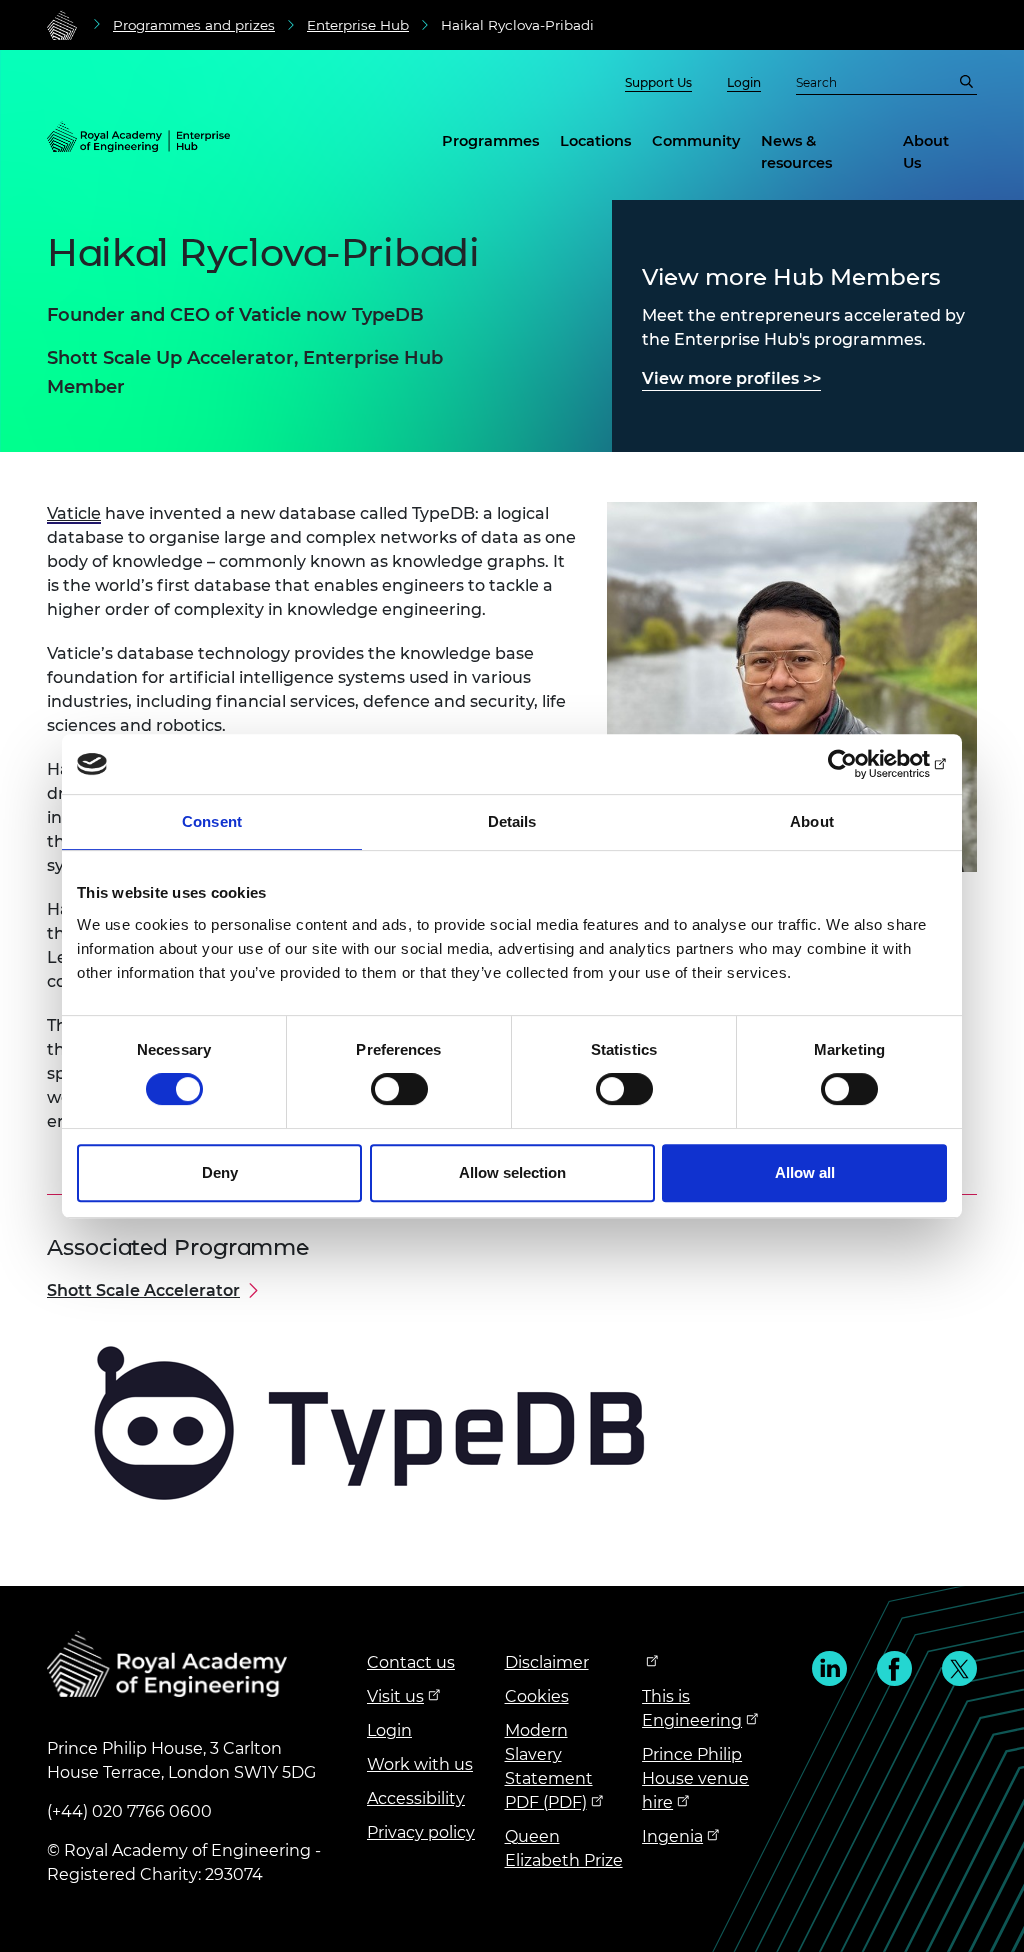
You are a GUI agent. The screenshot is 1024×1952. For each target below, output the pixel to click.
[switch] (399, 1089)
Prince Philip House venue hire (695, 1778)
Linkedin (829, 1668)
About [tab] (812, 821)
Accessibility (416, 1798)
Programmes (490, 141)
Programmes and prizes (194, 25)
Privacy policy (421, 1832)
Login (744, 82)
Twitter (959, 1668)
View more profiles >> (731, 378)
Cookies (537, 1696)
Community (696, 141)
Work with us (420, 1764)
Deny (220, 1172)
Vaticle (74, 513)
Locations (595, 141)
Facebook (894, 1668)
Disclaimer (547, 1662)
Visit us (395, 1696)
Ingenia (672, 1836)
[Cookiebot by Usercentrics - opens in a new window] (859, 764)
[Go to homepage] (62, 25)
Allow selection (512, 1172)
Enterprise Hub (358, 25)
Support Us (658, 82)
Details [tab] (512, 821)
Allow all (805, 1172)
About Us (926, 152)
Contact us (411, 1662)
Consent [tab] (212, 821)
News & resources (796, 152)
